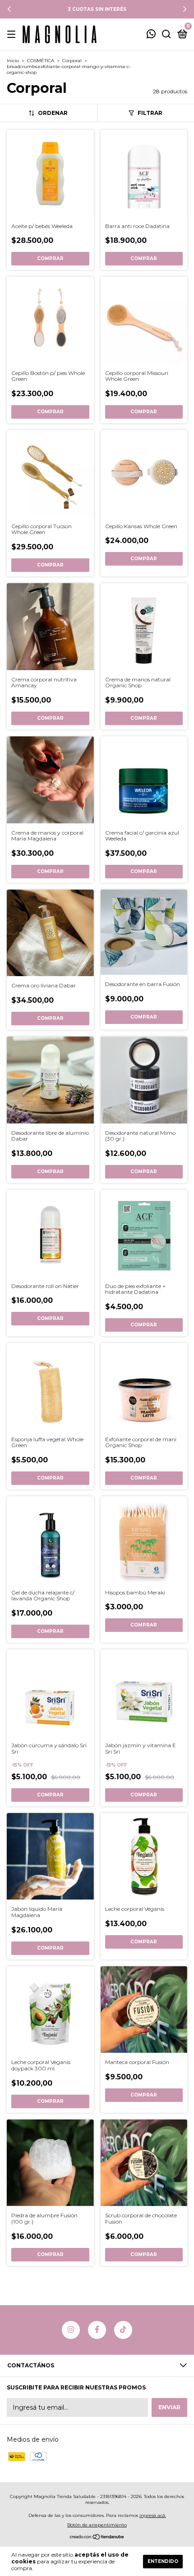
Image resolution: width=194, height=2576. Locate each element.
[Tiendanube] (97, 2538)
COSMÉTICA (41, 61)
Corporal (72, 61)
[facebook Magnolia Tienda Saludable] (97, 2330)
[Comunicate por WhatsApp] (151, 35)
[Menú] (13, 34)
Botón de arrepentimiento (97, 2525)
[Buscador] (166, 34)
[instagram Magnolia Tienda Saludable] (71, 2330)
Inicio (13, 61)
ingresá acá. (153, 2515)
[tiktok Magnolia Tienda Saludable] (123, 2330)
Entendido (163, 2561)
